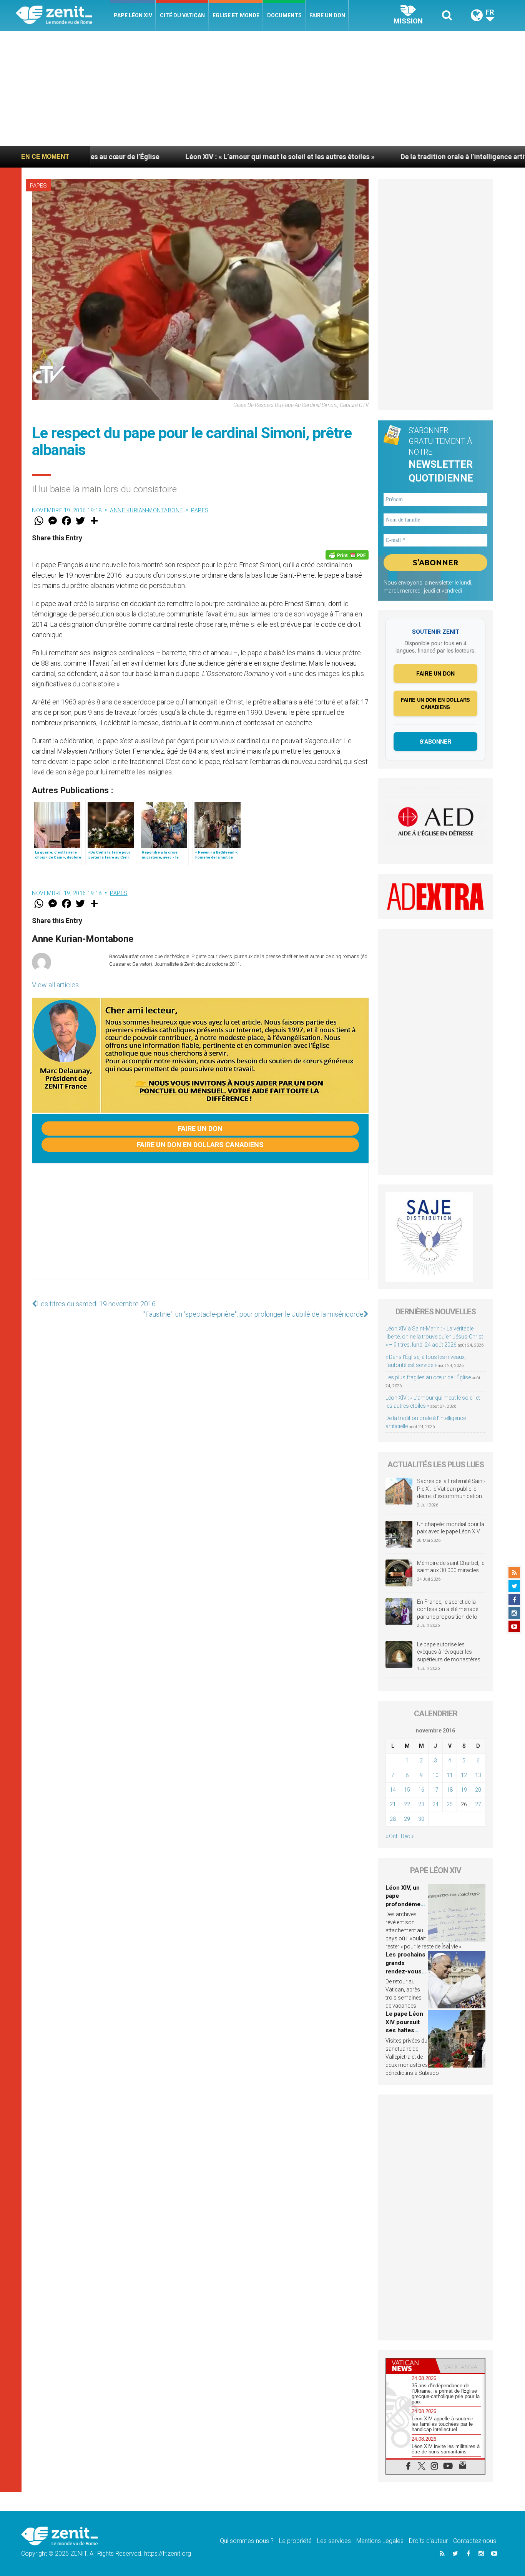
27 (478, 1804)
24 (435, 1804)
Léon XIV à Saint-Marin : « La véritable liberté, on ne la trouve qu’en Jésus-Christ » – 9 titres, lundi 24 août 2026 (434, 1337)
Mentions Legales (380, 2541)
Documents (284, 15)
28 (393, 1819)
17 (435, 1790)
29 (407, 1819)
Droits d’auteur (428, 2541)
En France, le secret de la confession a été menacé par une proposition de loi (448, 1609)
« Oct (391, 1836)
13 (478, 1775)
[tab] (411, 2366)
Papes (38, 186)
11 (450, 1775)
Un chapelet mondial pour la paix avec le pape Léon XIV (451, 1528)
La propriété (295, 2541)
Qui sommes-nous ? (247, 2541)
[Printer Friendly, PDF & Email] (347, 555)
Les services (334, 2541)
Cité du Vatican (182, 15)
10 (435, 1775)
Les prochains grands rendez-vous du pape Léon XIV (405, 1971)
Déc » (407, 1836)
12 (464, 1775)
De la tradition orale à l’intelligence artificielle (383, 157)
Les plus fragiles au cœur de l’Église (428, 1377)
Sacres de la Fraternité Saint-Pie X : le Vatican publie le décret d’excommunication (451, 1489)
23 (421, 1804)
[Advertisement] (262, 88)
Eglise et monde (236, 15)
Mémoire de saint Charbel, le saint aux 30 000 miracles (451, 1567)
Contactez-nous (475, 2541)
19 (464, 1790)
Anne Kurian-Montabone (146, 510)
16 (421, 1790)
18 (450, 1790)
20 (478, 1790)
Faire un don (327, 15)
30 (421, 1819)
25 (450, 1804)
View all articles (55, 985)
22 (407, 1804)
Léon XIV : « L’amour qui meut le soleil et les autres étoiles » (189, 157)
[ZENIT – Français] (63, 16)
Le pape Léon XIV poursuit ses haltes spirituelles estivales (404, 2030)
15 (407, 1790)
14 (393, 1790)
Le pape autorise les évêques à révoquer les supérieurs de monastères (449, 1652)
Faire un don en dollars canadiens (200, 1145)
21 (393, 1804)
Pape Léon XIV (133, 15)
